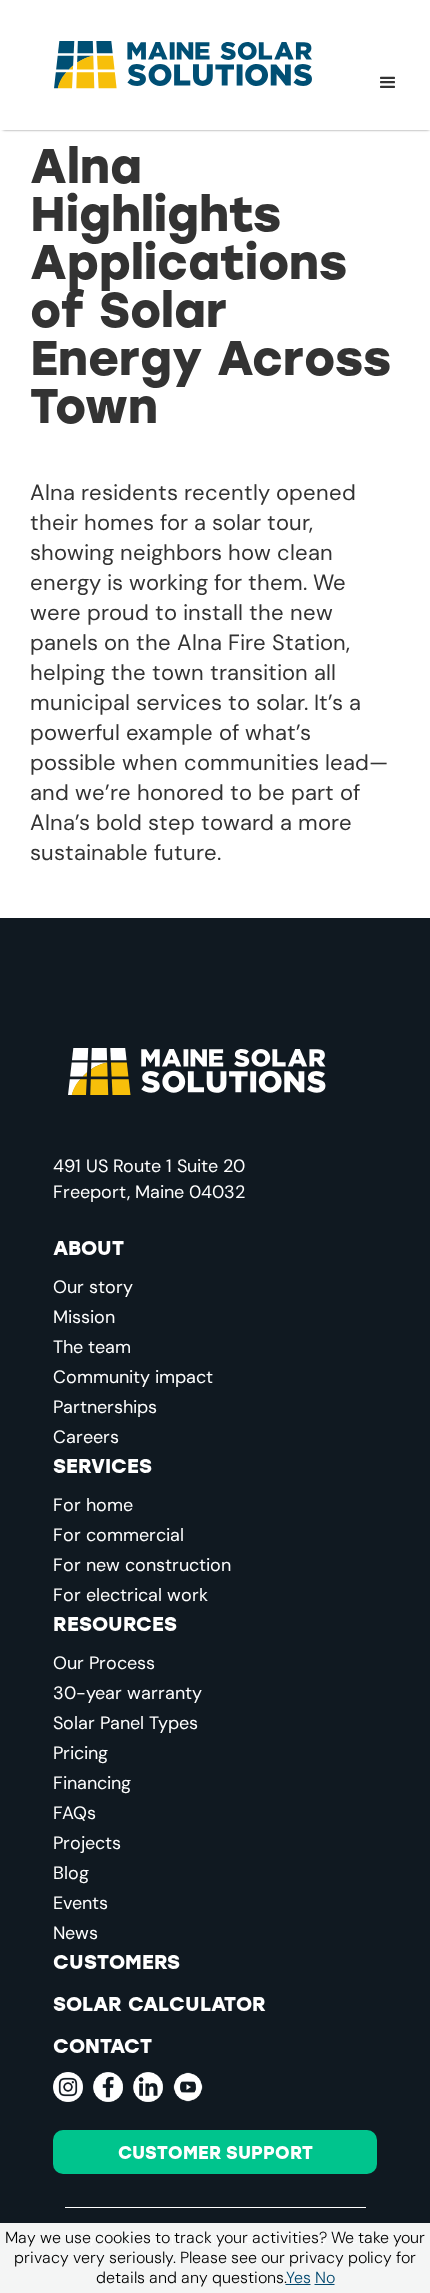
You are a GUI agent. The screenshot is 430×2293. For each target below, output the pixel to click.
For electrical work (130, 1595)
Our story (93, 1287)
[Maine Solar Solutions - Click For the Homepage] (183, 65)
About (88, 1247)
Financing (92, 1783)
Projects (87, 1843)
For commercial (118, 1535)
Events (80, 1903)
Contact (102, 2045)
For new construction (142, 1565)
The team (92, 1347)
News (75, 1933)
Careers (86, 1437)
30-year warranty (127, 1693)
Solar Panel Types (125, 1723)
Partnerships (105, 1407)
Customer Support (215, 2152)
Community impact (133, 1377)
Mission (84, 1317)
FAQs (74, 1813)
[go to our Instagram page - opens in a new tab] (68, 2087)
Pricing (80, 1753)
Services (102, 1465)
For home (93, 1505)
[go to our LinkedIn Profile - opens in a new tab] (148, 2087)
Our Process (104, 1663)
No (325, 2277)
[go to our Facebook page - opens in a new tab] (108, 2087)
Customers (116, 1961)
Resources (115, 1623)
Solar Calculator (159, 2003)
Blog (71, 1873)
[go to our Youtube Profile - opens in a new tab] (188, 2087)
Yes (298, 2277)
